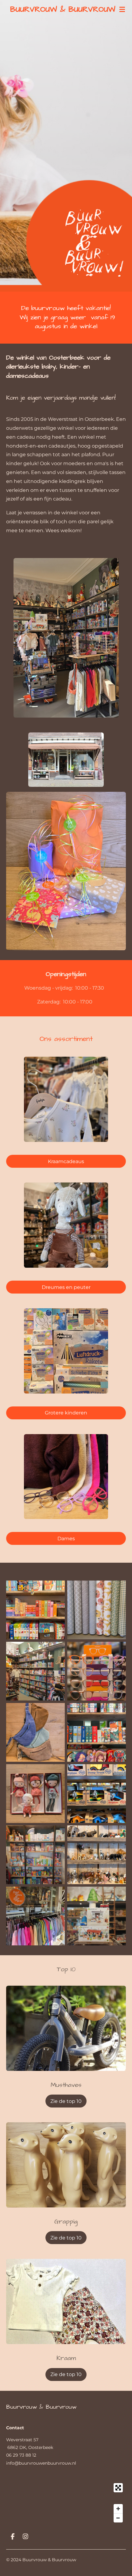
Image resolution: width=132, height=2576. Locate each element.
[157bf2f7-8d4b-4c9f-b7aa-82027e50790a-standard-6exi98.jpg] (35, 1794)
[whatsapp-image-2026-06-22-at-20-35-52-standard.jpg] (35, 1671)
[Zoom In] (118, 2509)
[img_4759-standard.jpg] (97, 1794)
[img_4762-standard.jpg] (97, 1855)
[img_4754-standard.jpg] (35, 1610)
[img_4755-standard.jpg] (97, 1732)
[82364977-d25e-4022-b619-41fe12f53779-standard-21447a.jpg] (97, 1610)
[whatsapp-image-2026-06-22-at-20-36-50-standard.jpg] (35, 1855)
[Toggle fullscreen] (118, 2488)
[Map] (66, 2503)
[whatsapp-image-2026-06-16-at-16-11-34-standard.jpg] (35, 1732)
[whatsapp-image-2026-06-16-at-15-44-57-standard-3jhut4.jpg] (35, 1916)
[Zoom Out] (118, 2518)
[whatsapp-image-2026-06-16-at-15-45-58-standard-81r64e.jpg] (97, 1671)
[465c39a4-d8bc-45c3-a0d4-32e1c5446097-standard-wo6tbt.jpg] (97, 1916)
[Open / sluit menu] (122, 9)
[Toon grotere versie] (66, 638)
